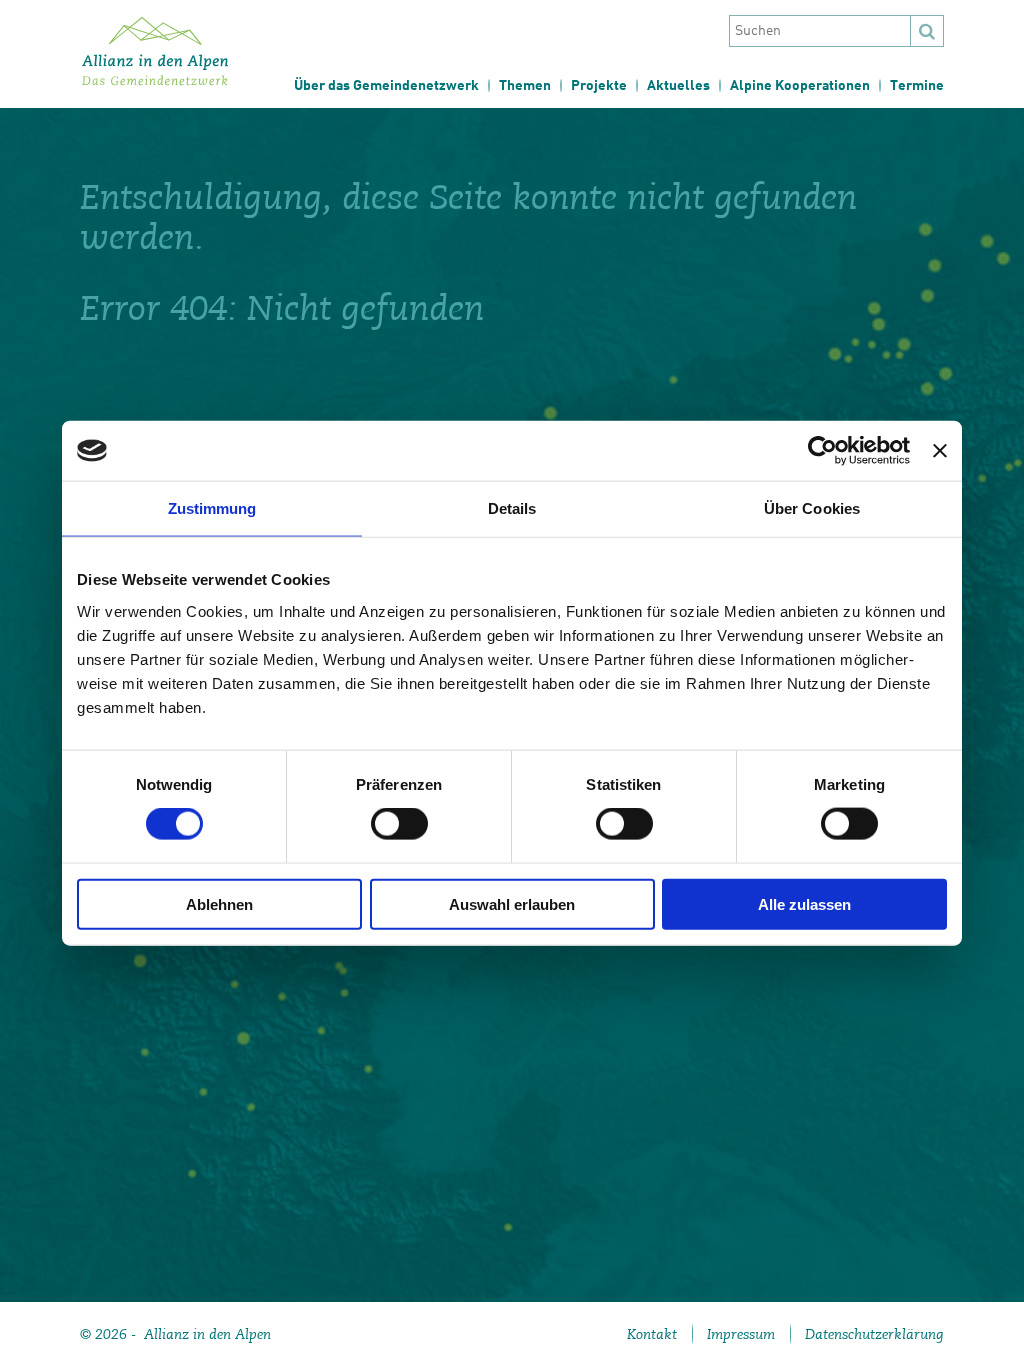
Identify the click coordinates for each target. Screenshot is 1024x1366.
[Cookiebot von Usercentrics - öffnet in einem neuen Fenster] (822, 451)
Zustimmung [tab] (212, 508)
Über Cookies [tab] (812, 508)
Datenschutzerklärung (874, 1334)
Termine (917, 86)
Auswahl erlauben (512, 903)
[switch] (399, 824)
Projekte (599, 86)
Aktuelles (678, 86)
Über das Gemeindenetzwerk (386, 86)
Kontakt (652, 1334)
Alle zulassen (804, 903)
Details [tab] (512, 508)
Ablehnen (219, 903)
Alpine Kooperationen (800, 86)
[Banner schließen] (940, 451)
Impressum (741, 1334)
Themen (525, 86)
